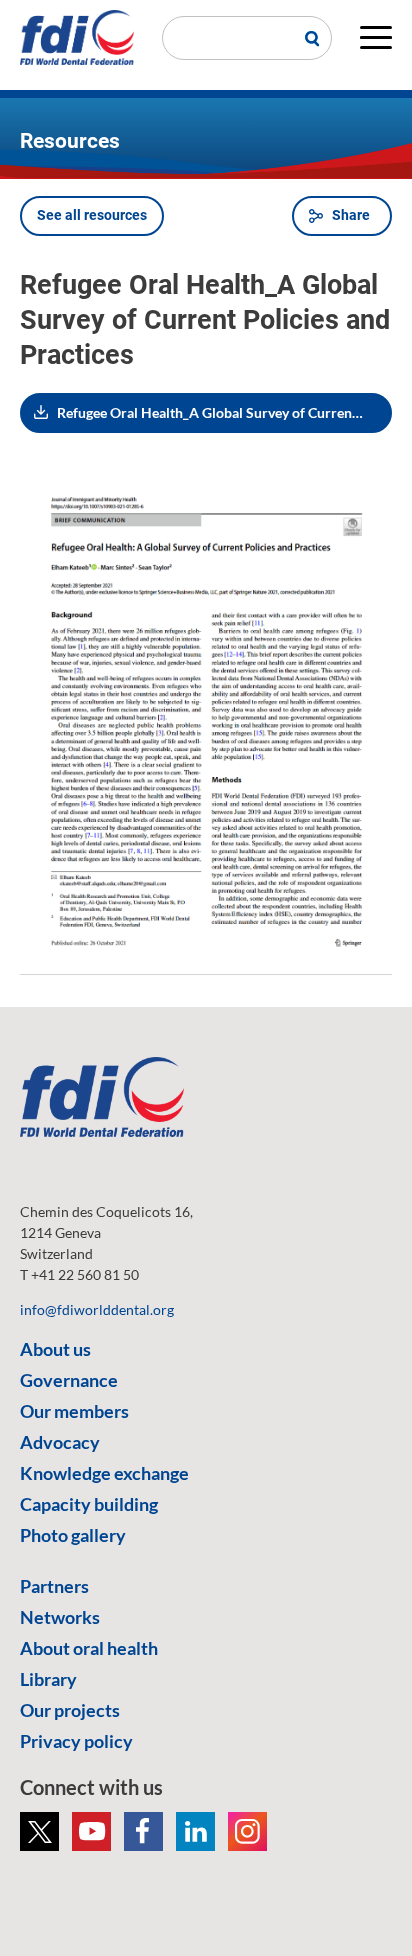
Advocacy (60, 1442)
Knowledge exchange (104, 1473)
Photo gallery (73, 1535)
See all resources (92, 215)
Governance (69, 1380)
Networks (60, 1617)
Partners (54, 1586)
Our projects (70, 1710)
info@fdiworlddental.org (97, 1309)
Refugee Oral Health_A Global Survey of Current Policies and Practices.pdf (224, 412)
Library (48, 1679)
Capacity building (89, 1504)
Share (351, 215)
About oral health (89, 1648)
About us (55, 1349)
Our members (74, 1411)
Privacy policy (76, 1741)
